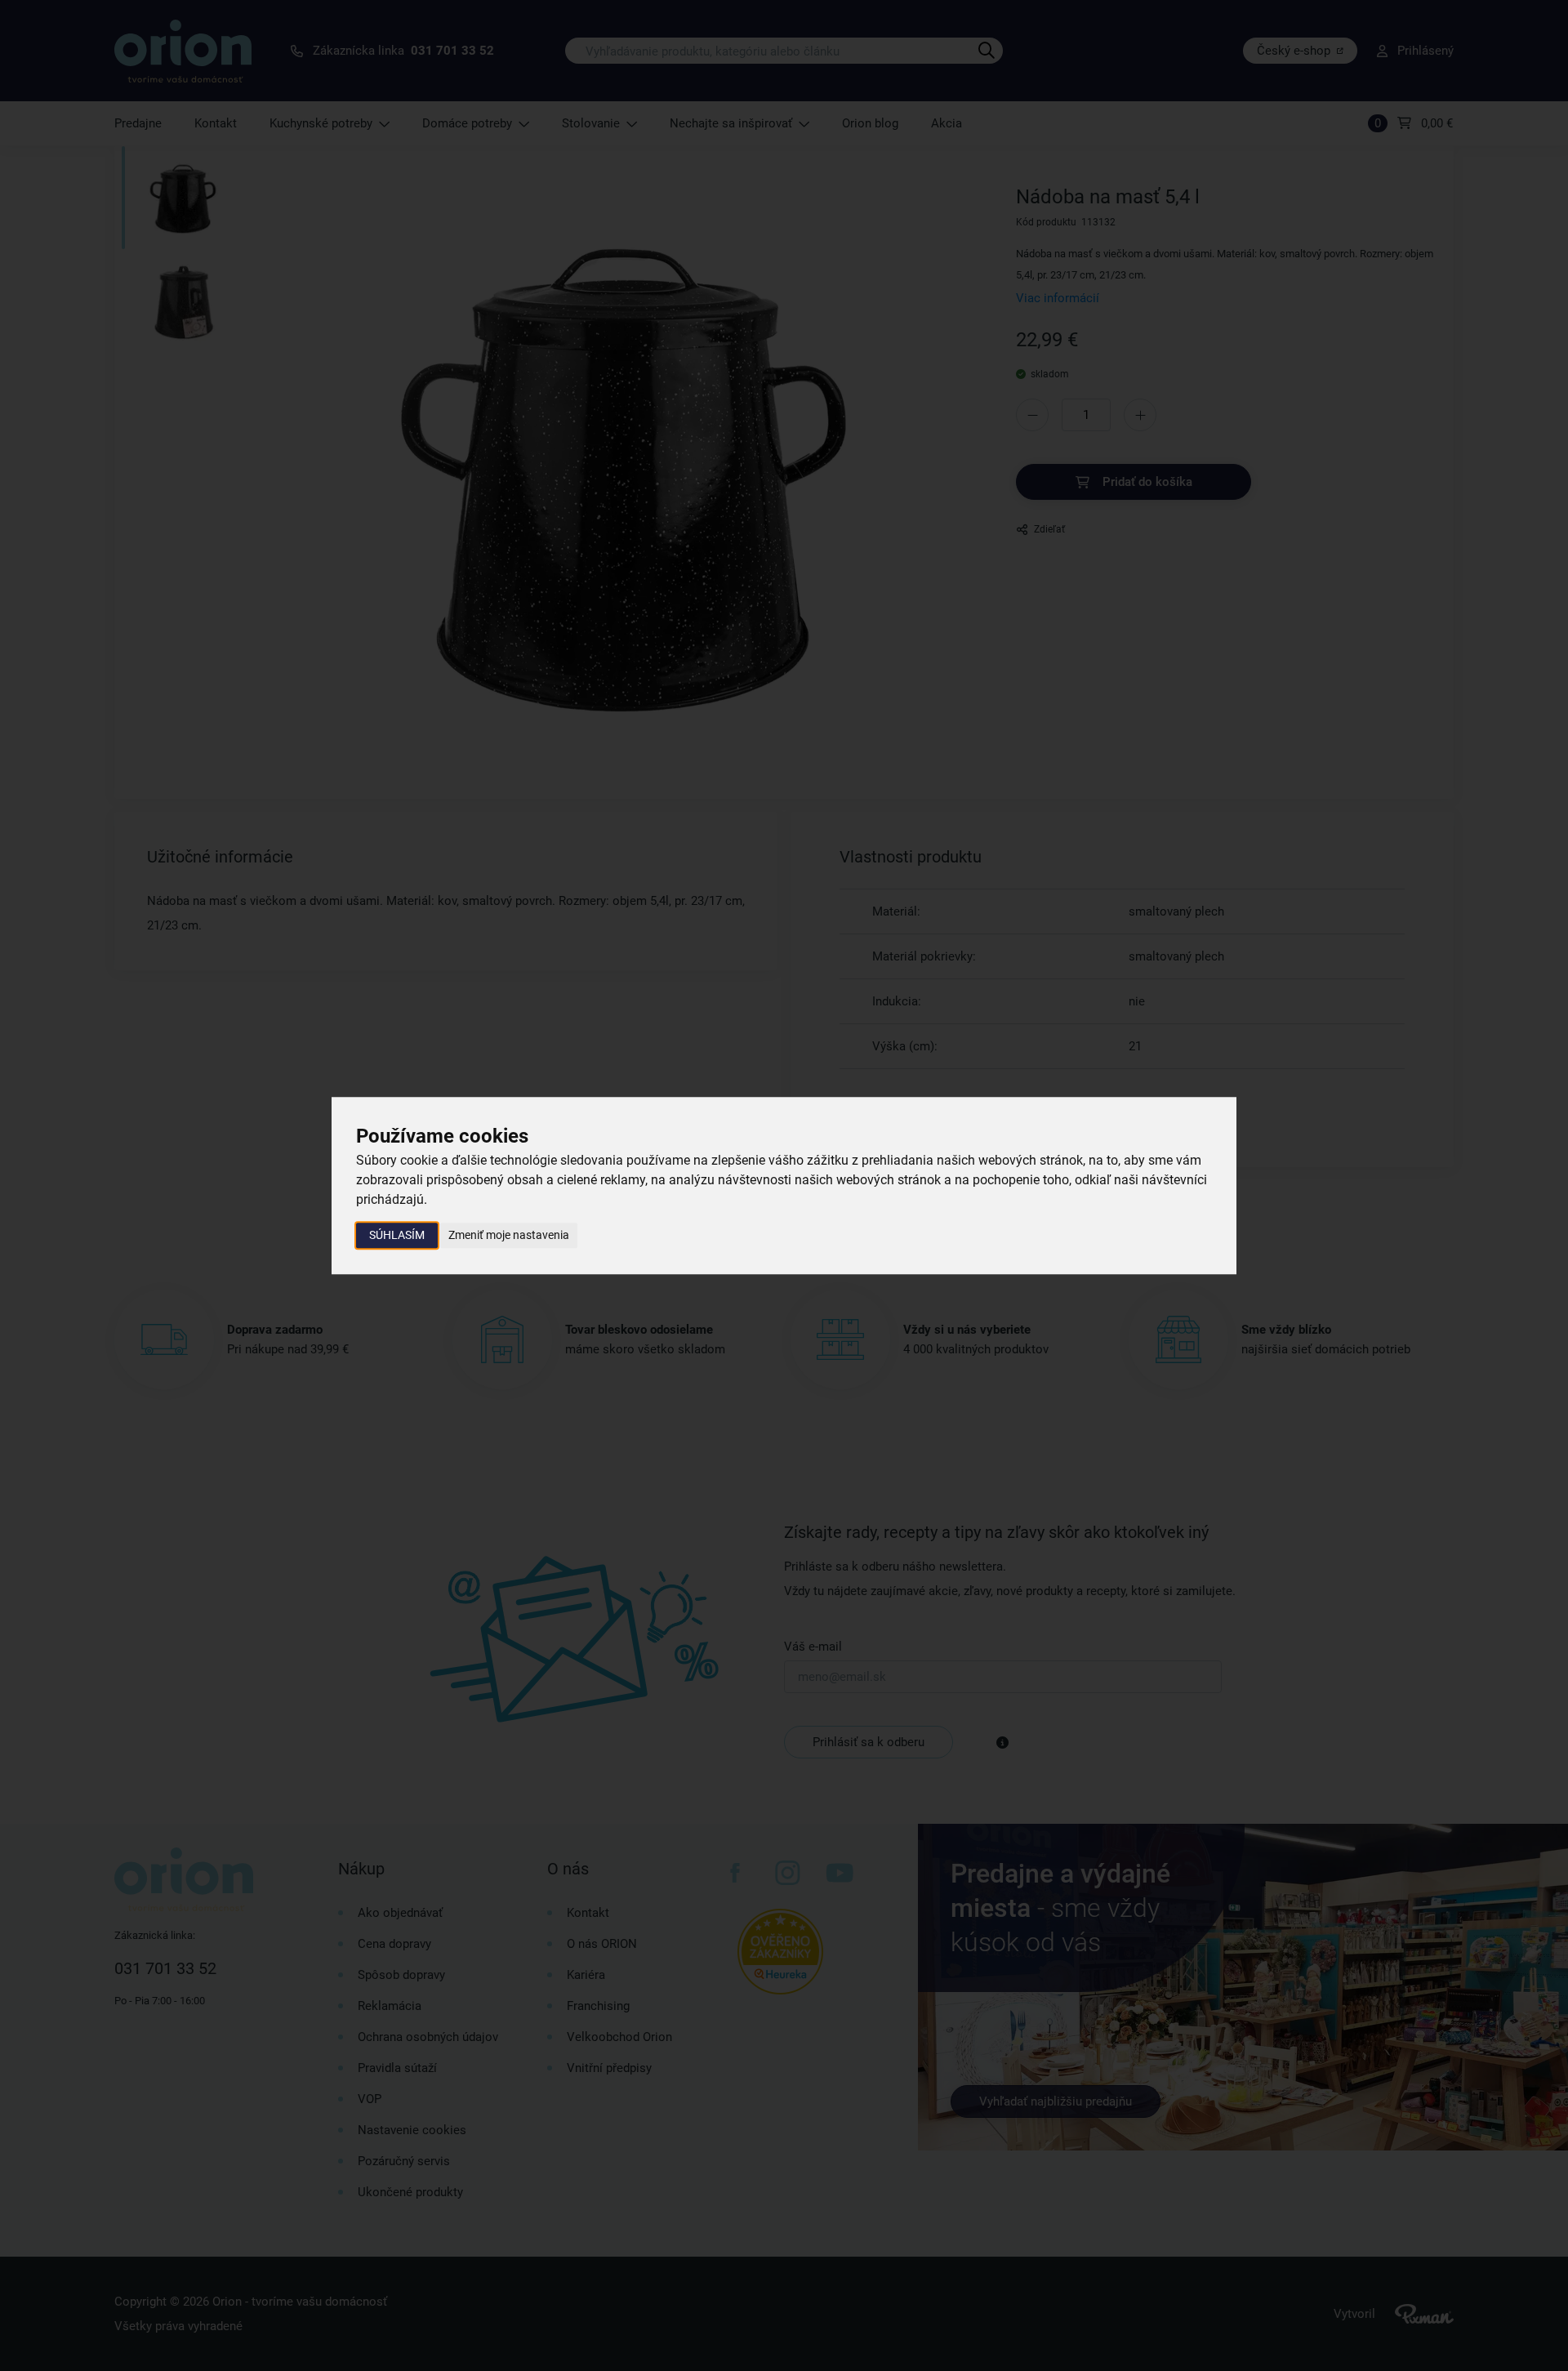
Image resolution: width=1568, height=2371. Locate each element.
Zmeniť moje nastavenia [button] (509, 1235)
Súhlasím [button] (397, 1235)
